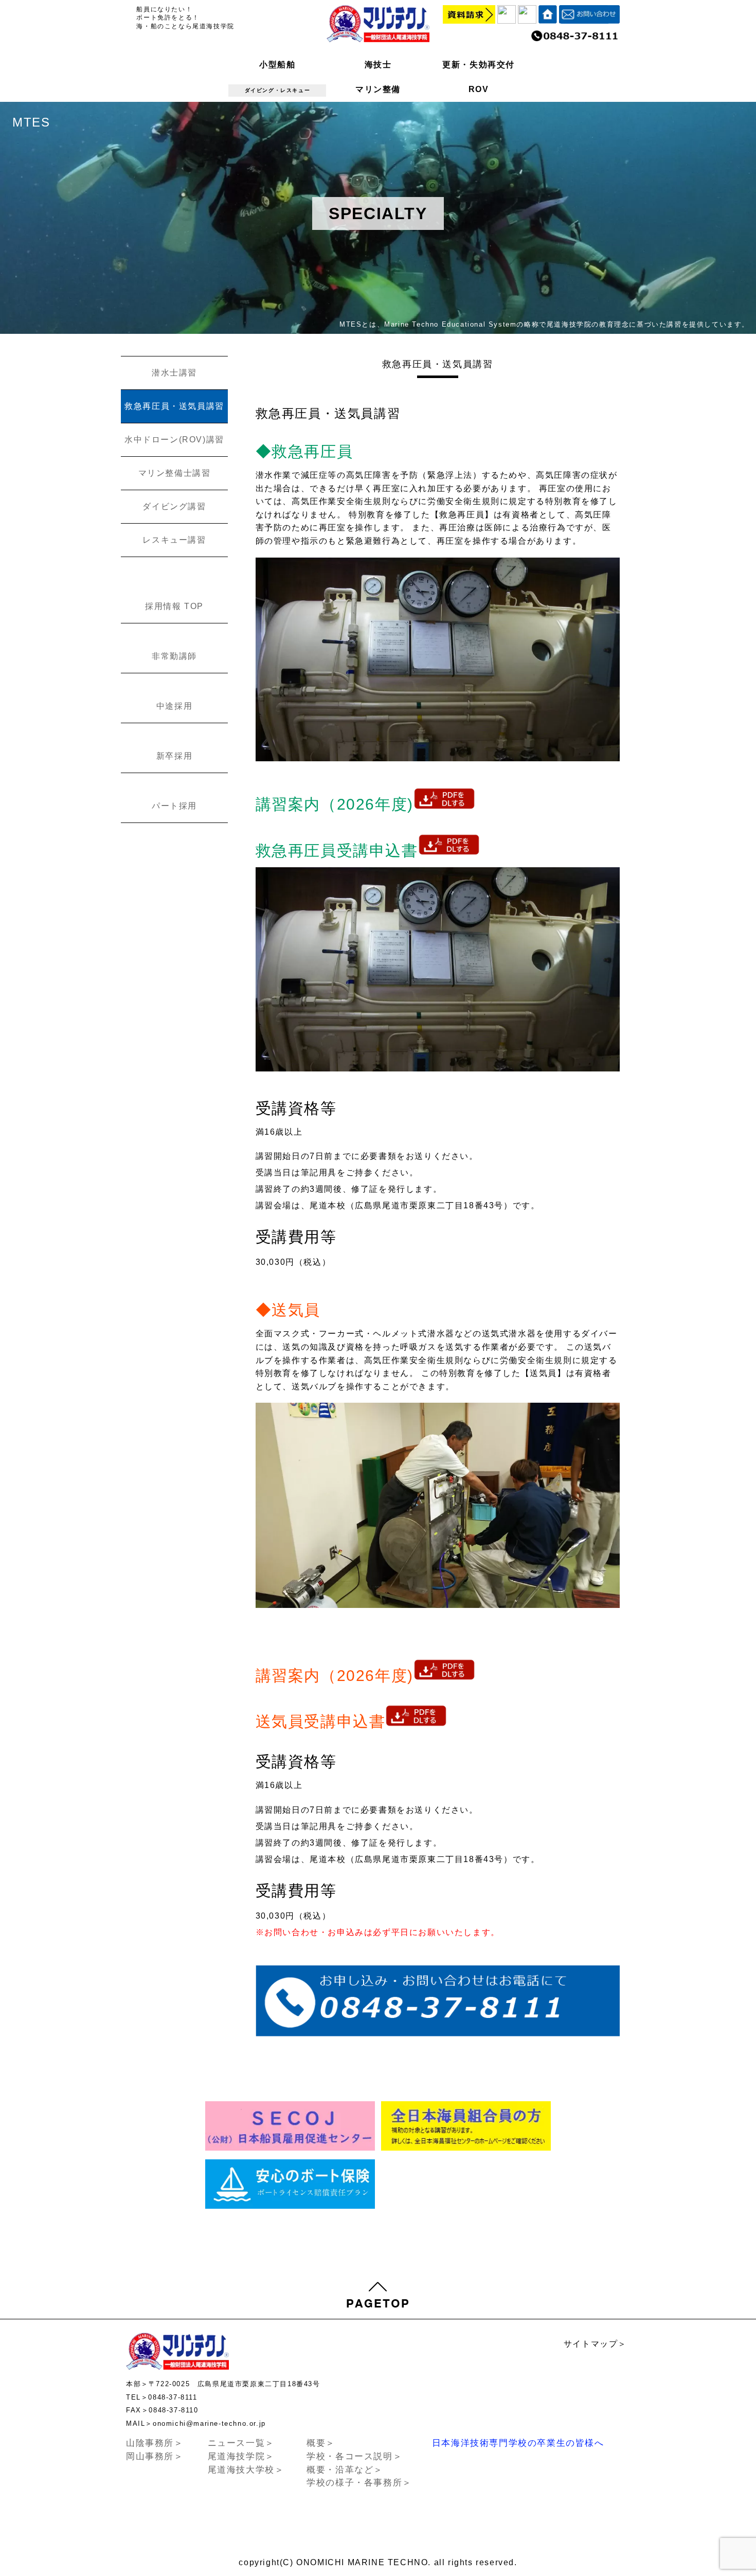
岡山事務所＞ (155, 2456)
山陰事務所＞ (155, 2443)
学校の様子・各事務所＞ (359, 2483)
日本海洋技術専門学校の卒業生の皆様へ (518, 2443)
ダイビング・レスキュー (278, 90)
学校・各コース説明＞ (354, 2456)
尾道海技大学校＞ (246, 2470)
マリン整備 (378, 89)
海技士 (378, 65)
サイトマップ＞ (595, 2344)
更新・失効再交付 (479, 65)
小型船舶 (277, 65)
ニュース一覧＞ (241, 2443)
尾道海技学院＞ (241, 2456)
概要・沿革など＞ (345, 2470)
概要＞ (321, 2443)
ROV (479, 89)
